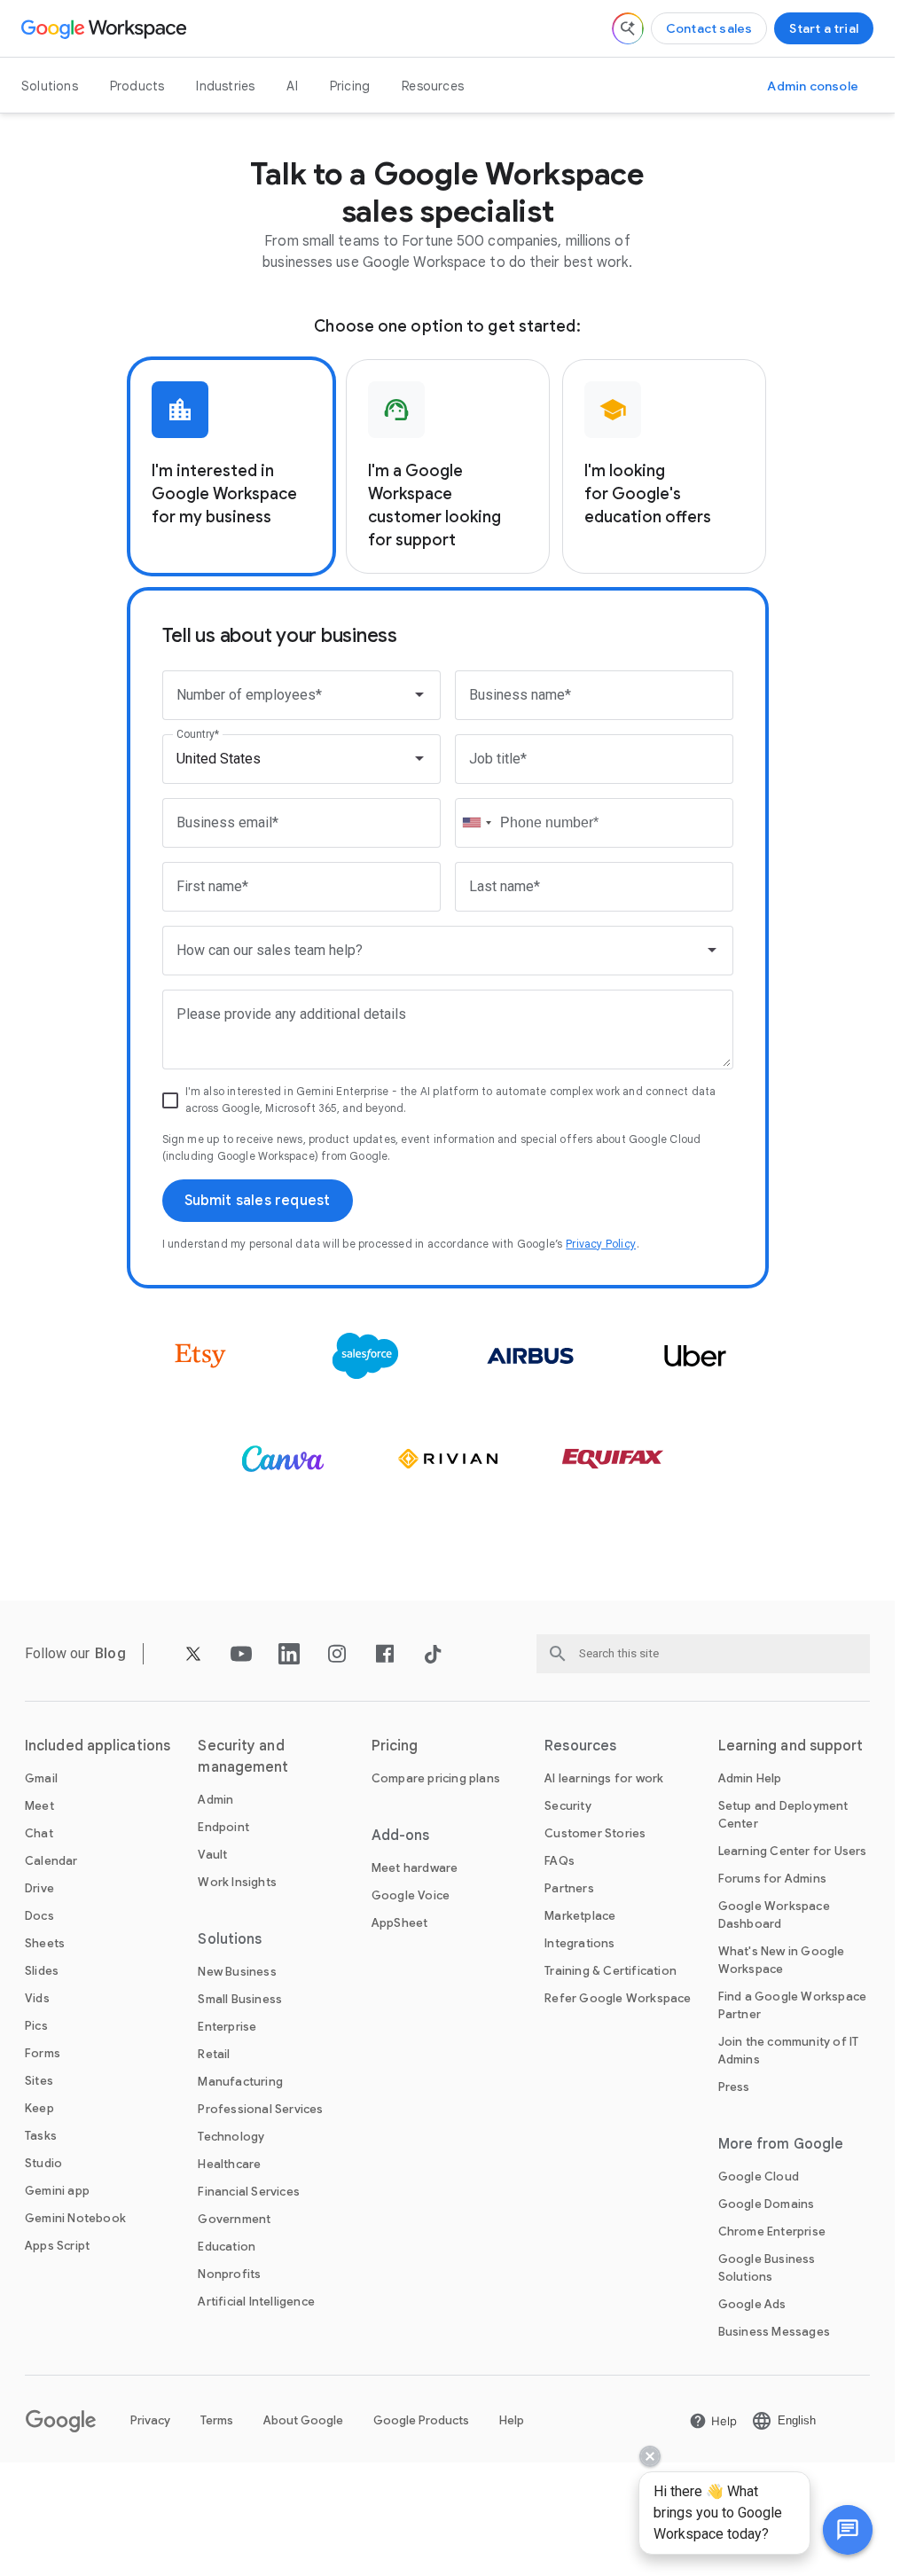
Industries (225, 86)
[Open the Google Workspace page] (106, 28)
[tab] (231, 466)
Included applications (98, 1746)
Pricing (350, 86)
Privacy (150, 2420)
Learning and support (791, 1746)
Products (137, 86)
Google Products (421, 2420)
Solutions (50, 86)
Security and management (243, 1757)
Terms (217, 2420)
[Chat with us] (848, 2530)
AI (292, 86)
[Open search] (628, 28)
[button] (848, 2530)
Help (512, 2420)
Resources (433, 86)
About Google (303, 2420)
